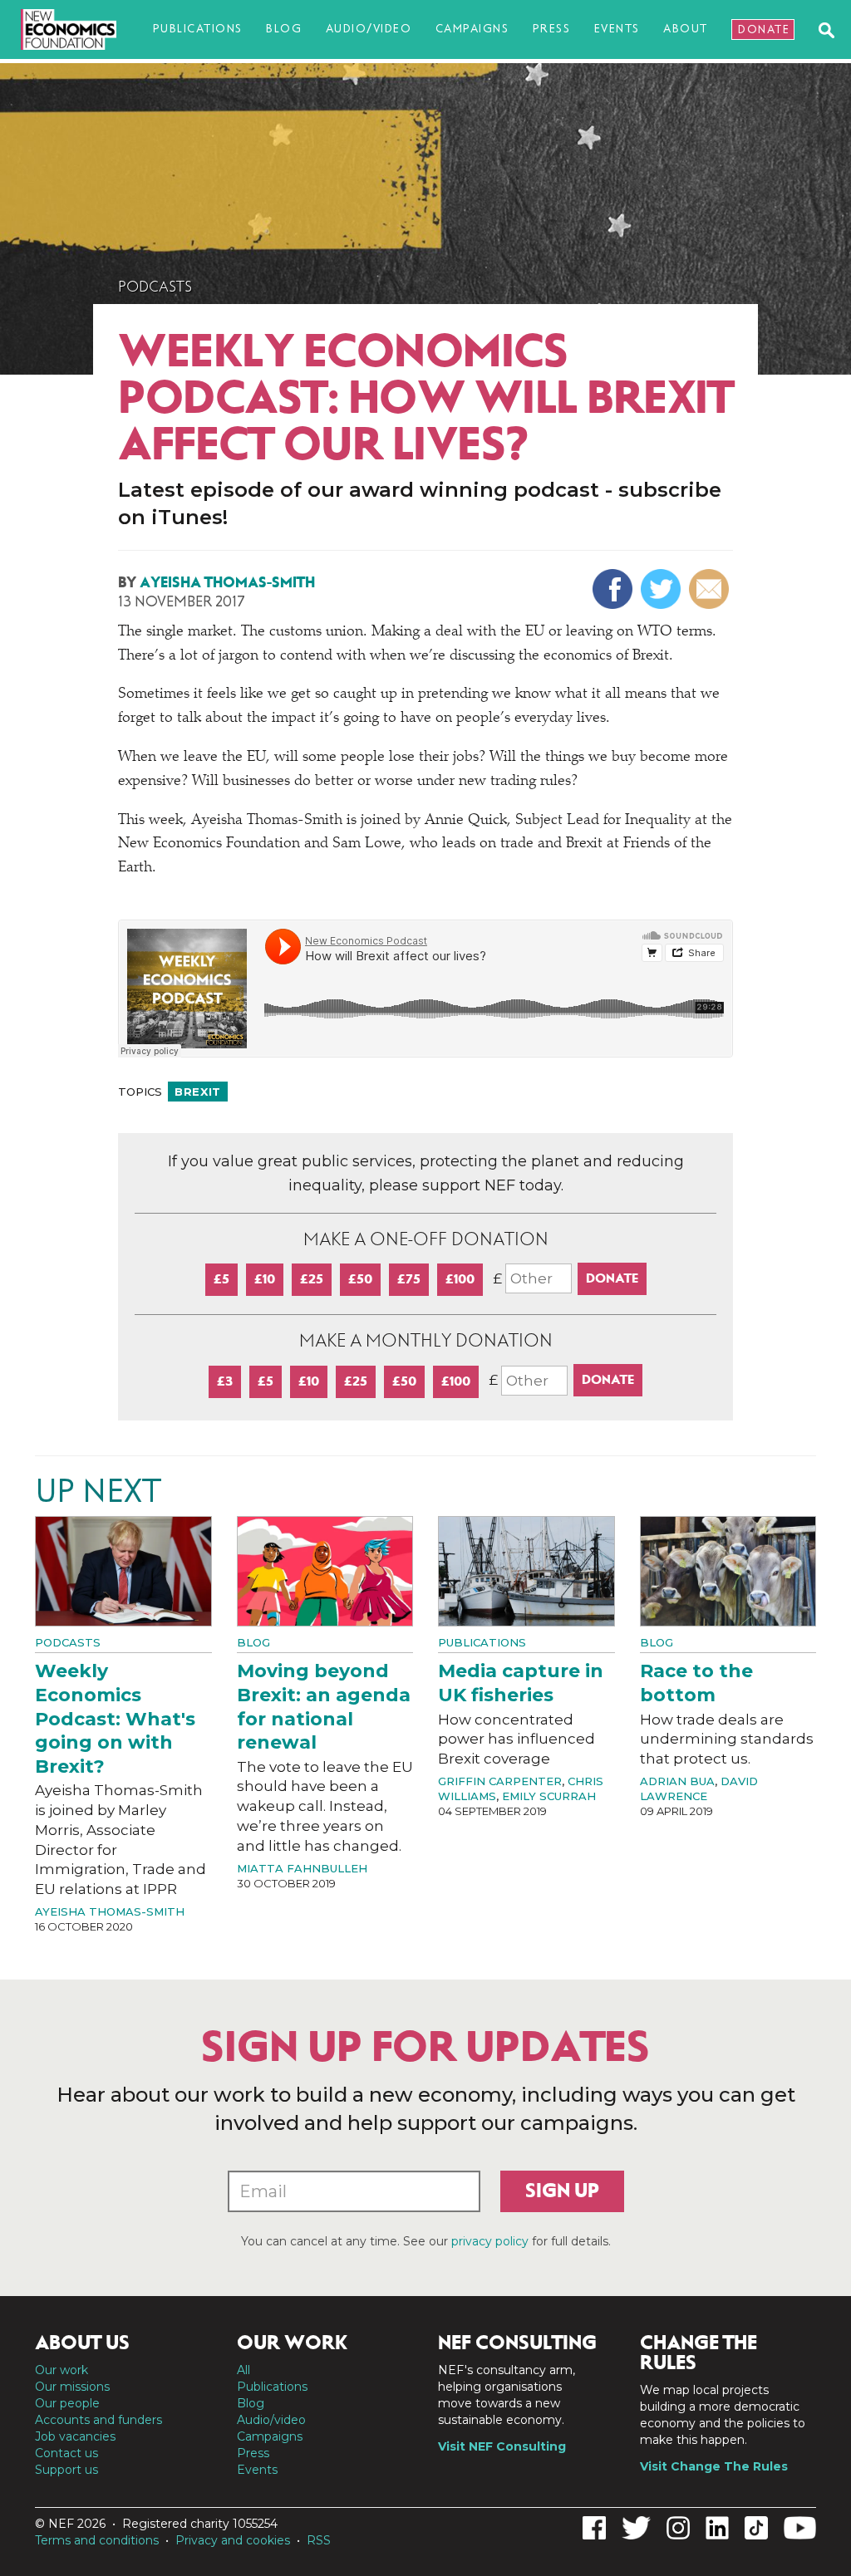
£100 (460, 1279)
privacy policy (490, 2241)
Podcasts (155, 287)
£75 (409, 1279)
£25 (312, 1279)
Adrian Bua (677, 1781)
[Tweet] (663, 589)
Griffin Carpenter (500, 1781)
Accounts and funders (98, 2420)
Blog (284, 29)
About (686, 29)
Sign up (562, 2191)
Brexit (198, 1092)
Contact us (66, 2453)
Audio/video (369, 29)
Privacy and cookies (233, 2540)
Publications (198, 29)
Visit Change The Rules (714, 2466)
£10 (265, 1279)
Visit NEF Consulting (502, 2446)
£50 (360, 1279)
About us (82, 2343)
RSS (319, 2540)
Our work (61, 2370)
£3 (225, 1381)
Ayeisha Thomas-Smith (227, 582)
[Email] (711, 589)
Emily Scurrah (549, 1796)
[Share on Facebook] (615, 589)
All (243, 2370)
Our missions (72, 2387)
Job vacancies (75, 2436)
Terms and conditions (97, 2540)
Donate (764, 29)
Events (617, 29)
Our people (67, 2403)
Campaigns (472, 29)
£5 (221, 1279)
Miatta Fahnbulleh (302, 1868)
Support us (66, 2470)
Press (552, 29)
